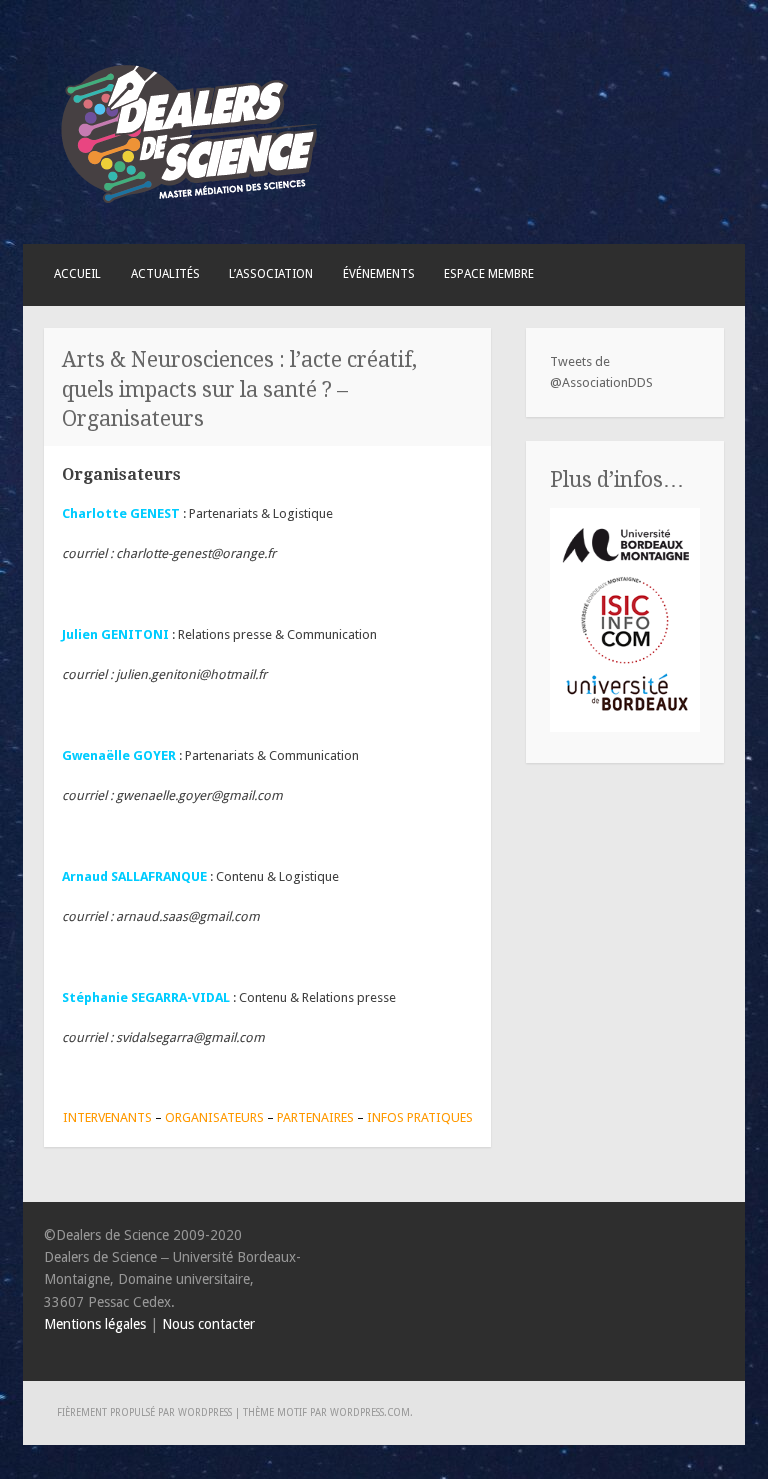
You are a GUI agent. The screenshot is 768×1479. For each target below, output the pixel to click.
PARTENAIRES (315, 1117)
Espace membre (489, 274)
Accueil (77, 274)
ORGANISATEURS (216, 1117)
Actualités (165, 274)
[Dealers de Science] (190, 208)
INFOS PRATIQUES (420, 1117)
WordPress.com (370, 1412)
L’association (271, 274)
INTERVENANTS (107, 1117)
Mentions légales (95, 1324)
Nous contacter (208, 1324)
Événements (379, 274)
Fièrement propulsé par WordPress (144, 1412)
